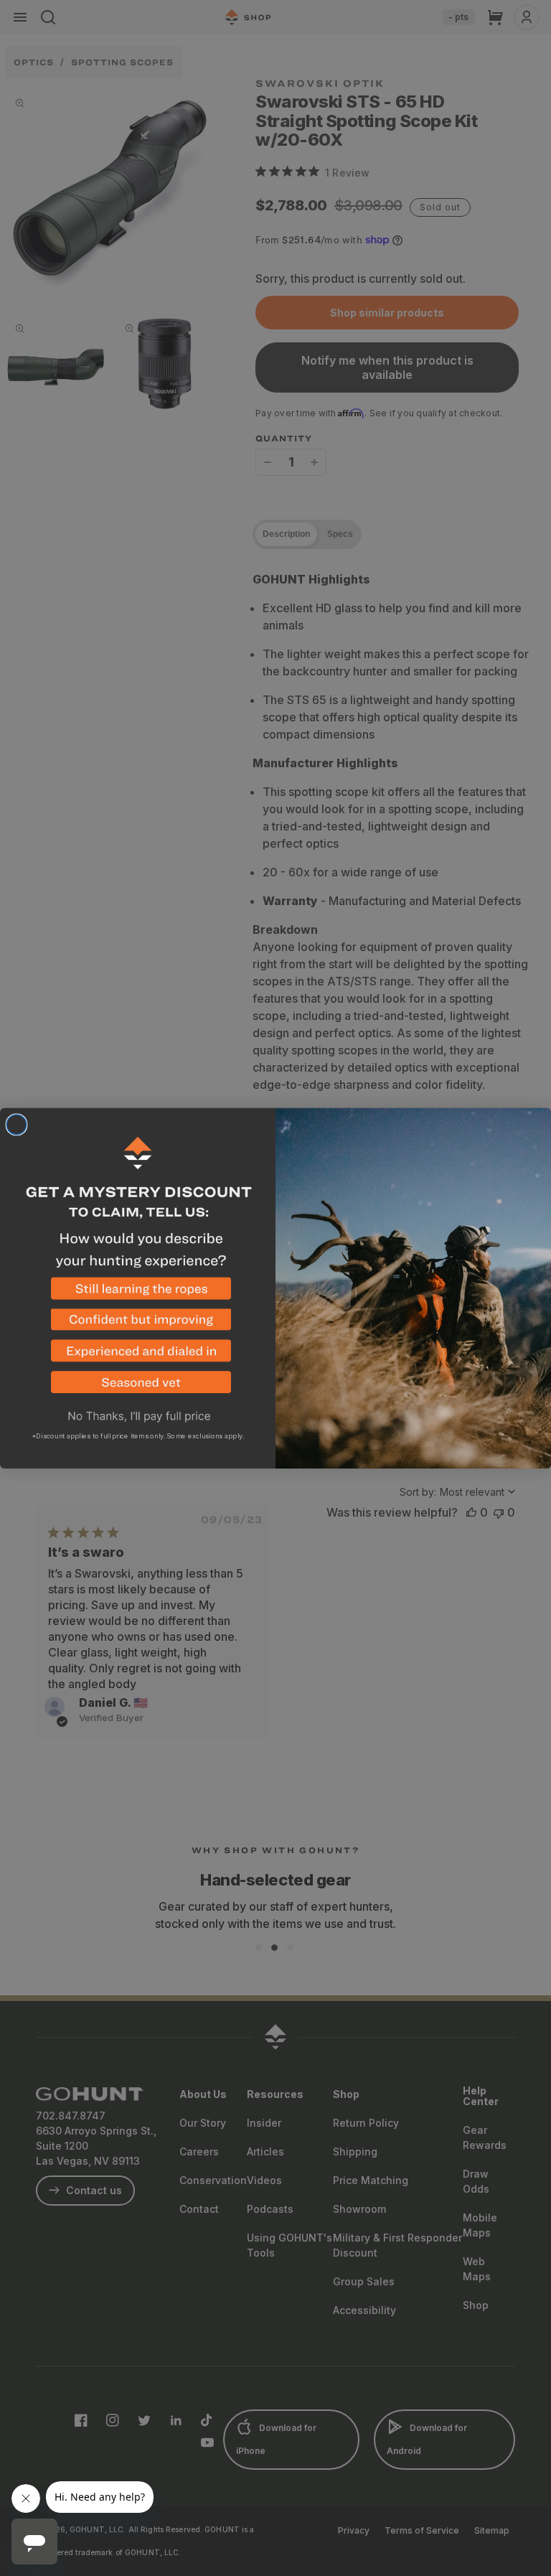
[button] (138, 1293)
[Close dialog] (17, 1125)
